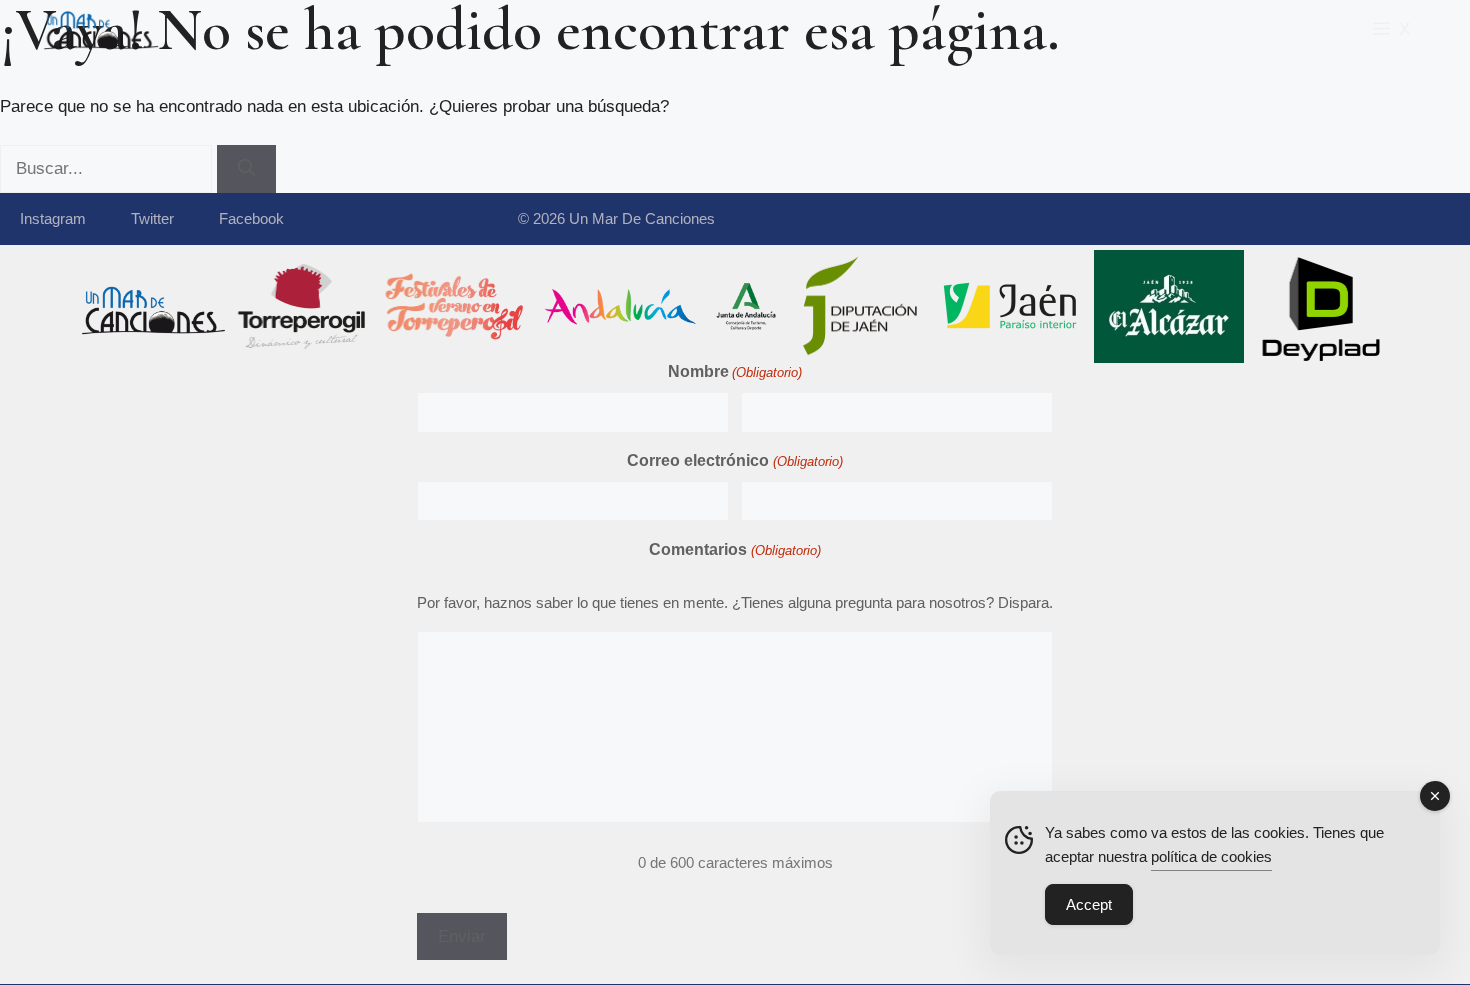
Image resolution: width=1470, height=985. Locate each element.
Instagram (53, 218)
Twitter (152, 218)
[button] (1391, 30)
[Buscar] (246, 169)
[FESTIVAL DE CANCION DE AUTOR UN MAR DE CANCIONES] (100, 30)
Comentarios (734, 549)
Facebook (251, 218)
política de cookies (1211, 856)
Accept (1089, 904)
